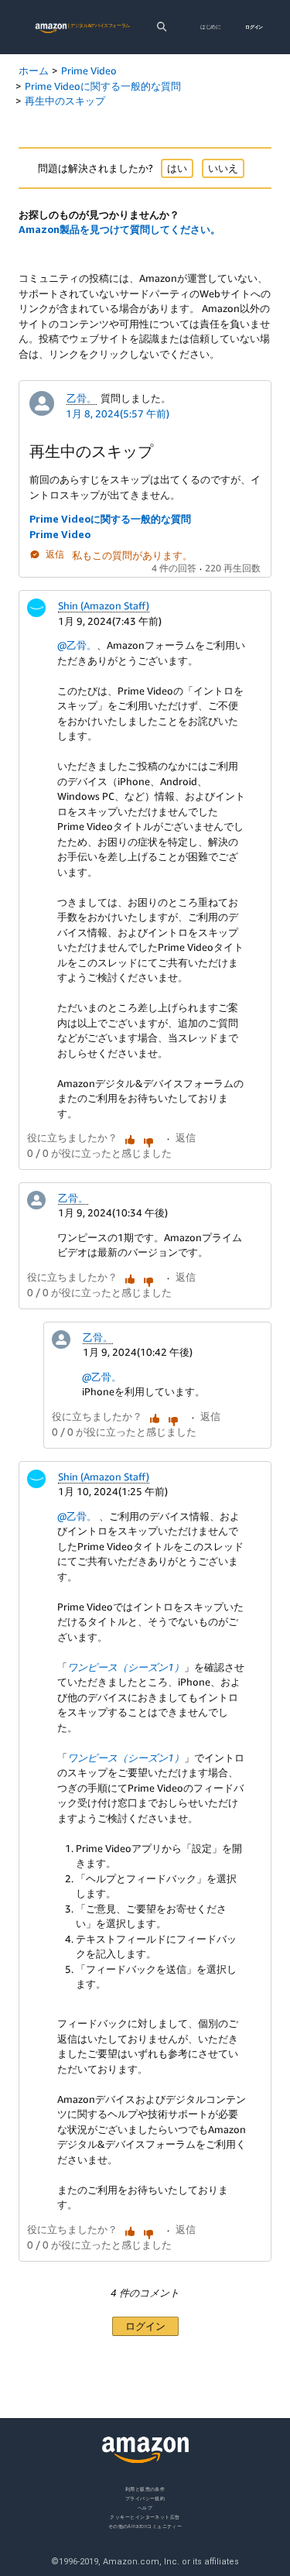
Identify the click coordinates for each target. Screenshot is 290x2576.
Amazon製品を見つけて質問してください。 (119, 229)
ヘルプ (145, 2507)
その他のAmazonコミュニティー (145, 2525)
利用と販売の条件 (145, 2489)
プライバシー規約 (145, 2497)
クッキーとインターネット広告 (145, 2516)
